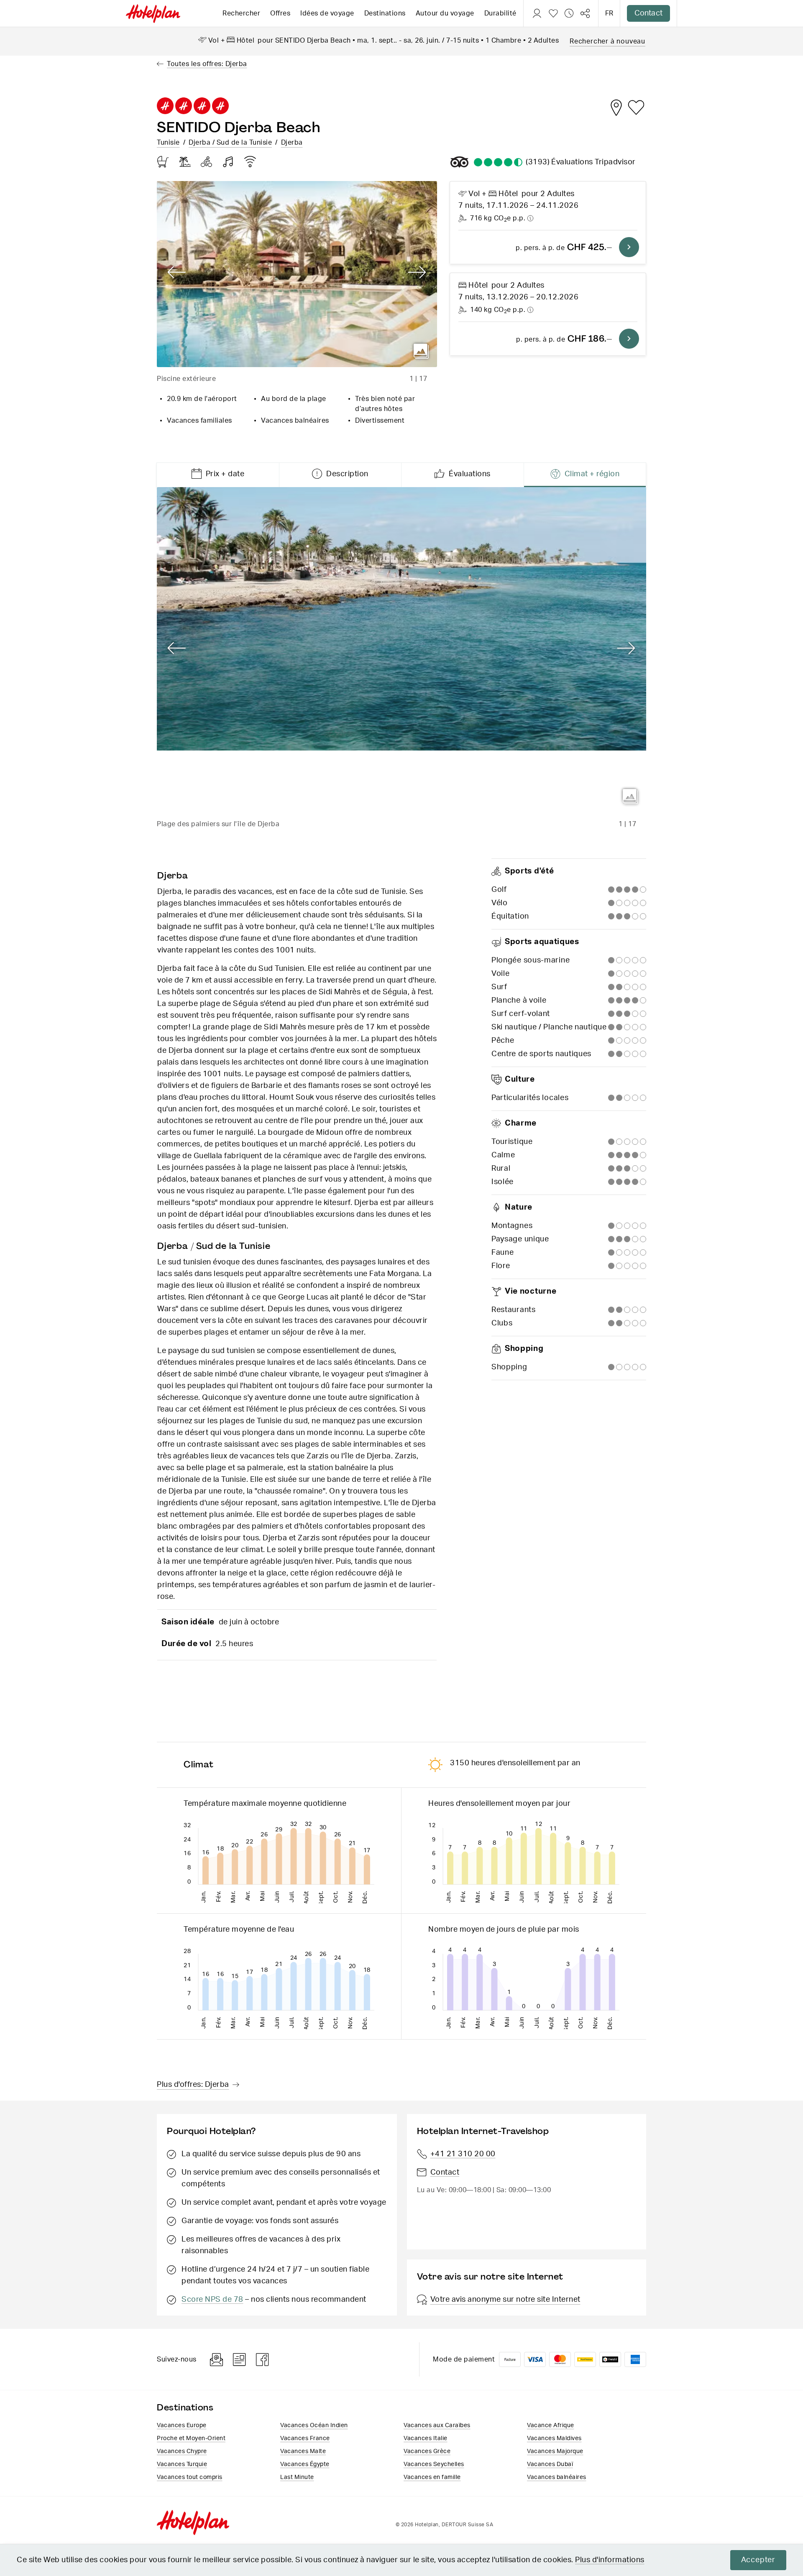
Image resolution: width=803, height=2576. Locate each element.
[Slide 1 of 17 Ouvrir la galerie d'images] (297, 274)
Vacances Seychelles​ (434, 2464)
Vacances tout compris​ (190, 2477)
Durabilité (500, 13)
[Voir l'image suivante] (417, 273)
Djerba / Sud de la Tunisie (230, 143)
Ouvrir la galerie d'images (421, 351)
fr (609, 13)
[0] (553, 13)
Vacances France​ (305, 2438)
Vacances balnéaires (557, 2477)
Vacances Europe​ (182, 2425)
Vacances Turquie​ (182, 2464)
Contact (648, 13)
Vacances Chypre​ (182, 2451)
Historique (569, 13)
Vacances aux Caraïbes (437, 2425)
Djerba (292, 143)
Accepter (758, 2560)
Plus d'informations (610, 2560)
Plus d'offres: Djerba (193, 2085)
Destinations (385, 13)
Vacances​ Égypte (305, 2464)
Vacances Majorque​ (555, 2451)
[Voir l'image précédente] (177, 273)
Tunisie (168, 143)
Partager (585, 13)
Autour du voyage (445, 13)
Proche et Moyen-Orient (191, 2438)
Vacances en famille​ (432, 2477)
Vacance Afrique (551, 2425)
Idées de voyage (327, 13)
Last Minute (297, 2477)
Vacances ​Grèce (427, 2451)
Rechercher (241, 13)
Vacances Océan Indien (314, 2425)
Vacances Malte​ (303, 2451)
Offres (280, 13)
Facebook (263, 2360)
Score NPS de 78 (212, 2300)
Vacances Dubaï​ (550, 2464)
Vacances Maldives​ (554, 2438)
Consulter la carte (616, 107)
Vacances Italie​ (426, 2438)
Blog (239, 2360)
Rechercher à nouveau (607, 41)
